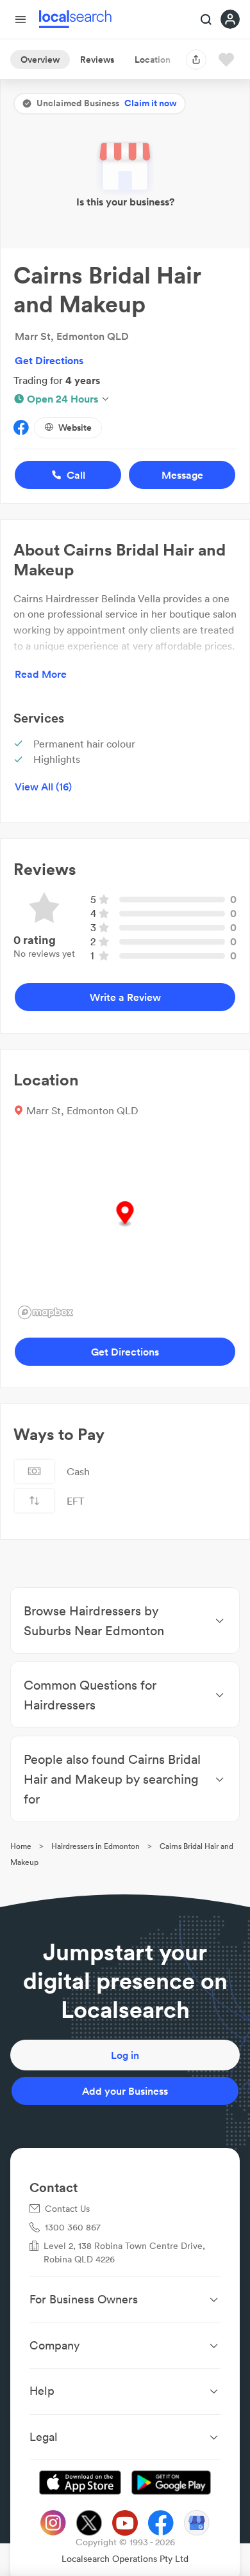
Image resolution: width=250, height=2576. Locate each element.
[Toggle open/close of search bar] (206, 20)
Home (21, 1846)
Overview (40, 60)
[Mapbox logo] (46, 1312)
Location (153, 60)
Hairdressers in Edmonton (96, 1846)
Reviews (97, 60)
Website (75, 428)
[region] (125, 1228)
